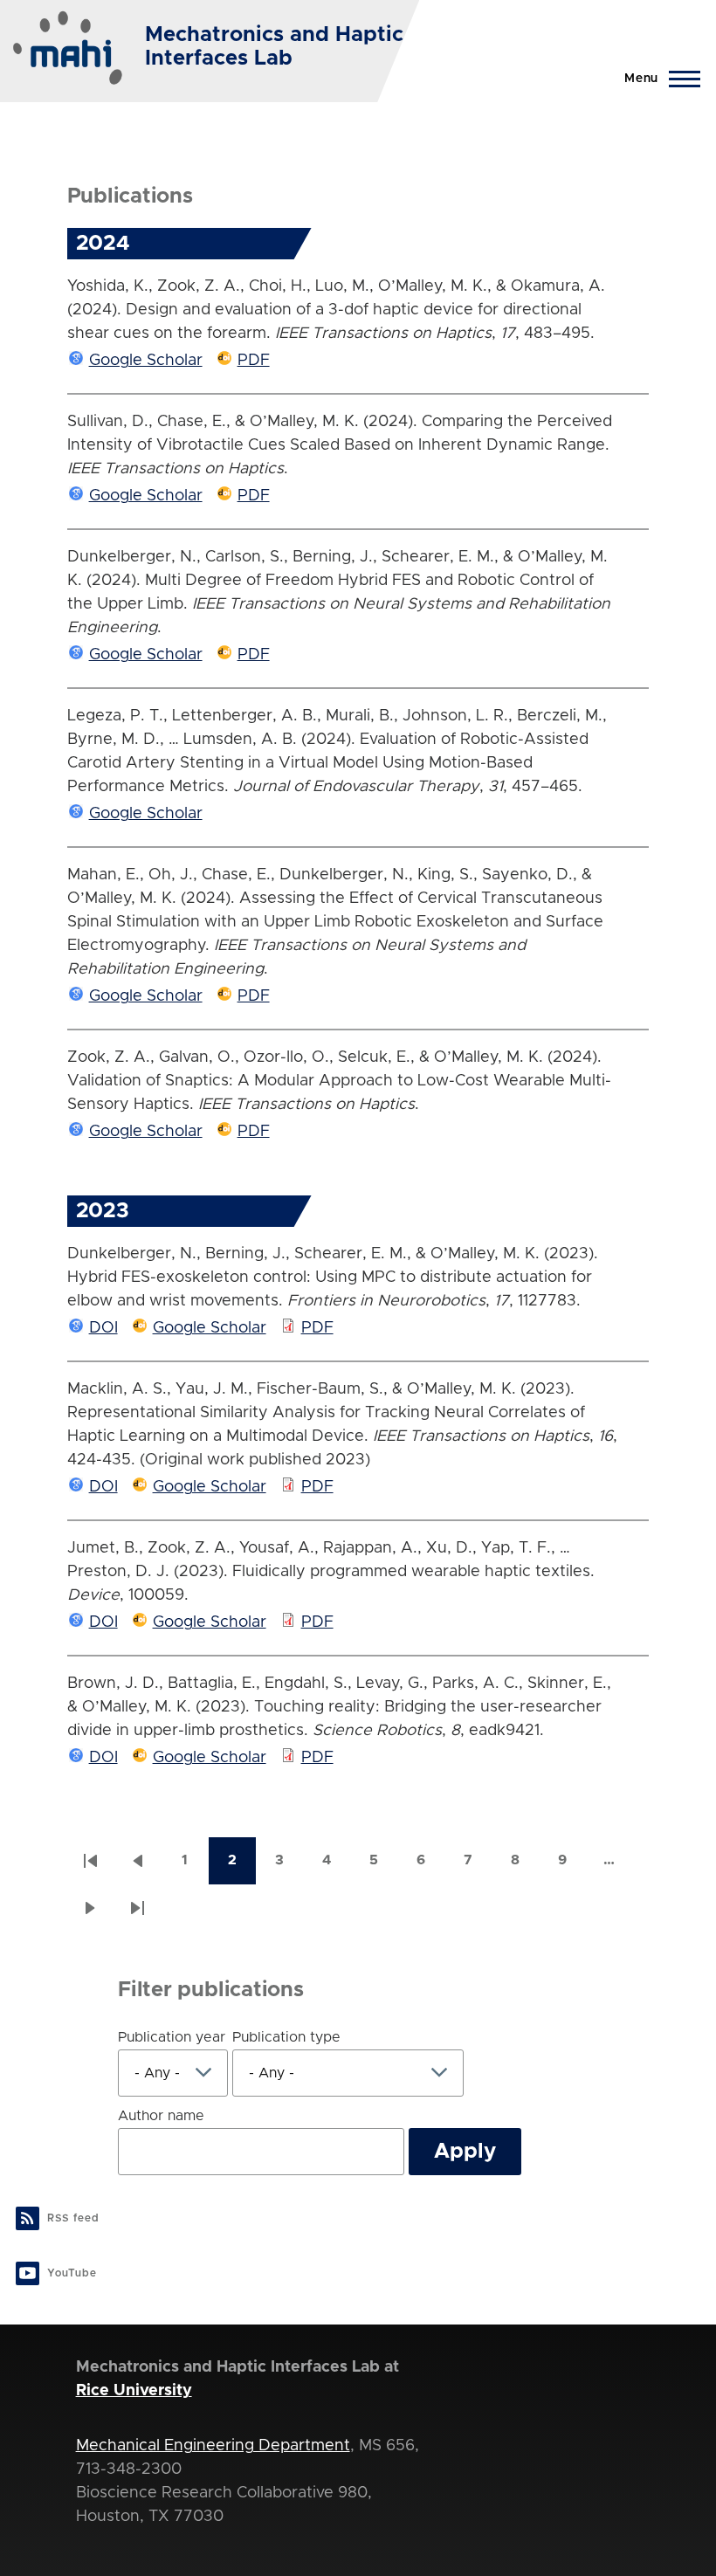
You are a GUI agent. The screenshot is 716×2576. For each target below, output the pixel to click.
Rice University (134, 2391)
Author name (161, 2116)
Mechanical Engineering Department (213, 2446)
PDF (254, 361)
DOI (103, 1328)
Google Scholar (146, 361)
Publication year (172, 2037)
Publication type (286, 2037)
